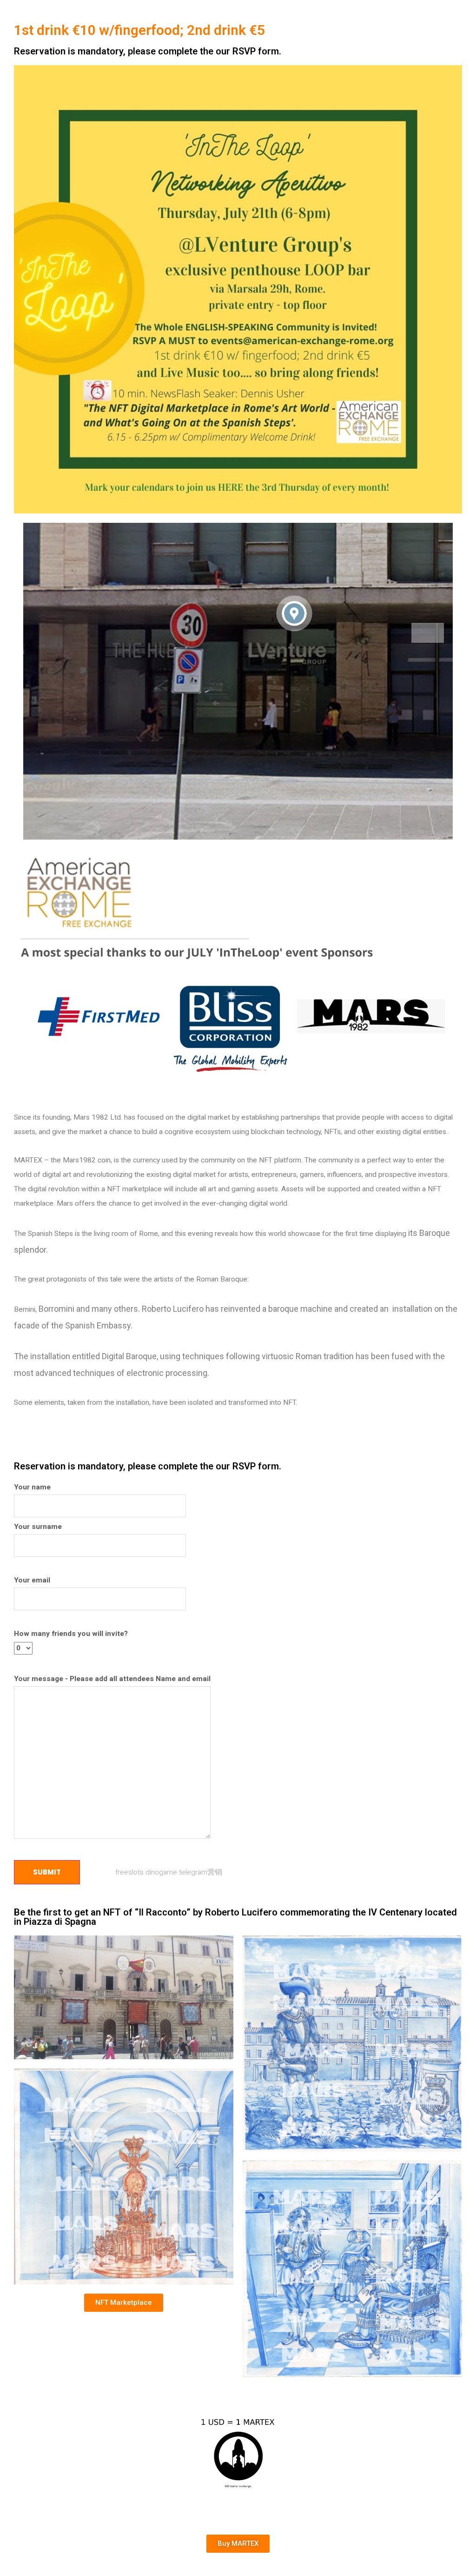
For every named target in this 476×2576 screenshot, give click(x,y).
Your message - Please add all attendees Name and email (112, 1679)
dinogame (161, 1872)
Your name (32, 1487)
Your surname (38, 1527)
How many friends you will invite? (71, 1634)
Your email (32, 1580)
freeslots (129, 1872)
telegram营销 (201, 1872)
